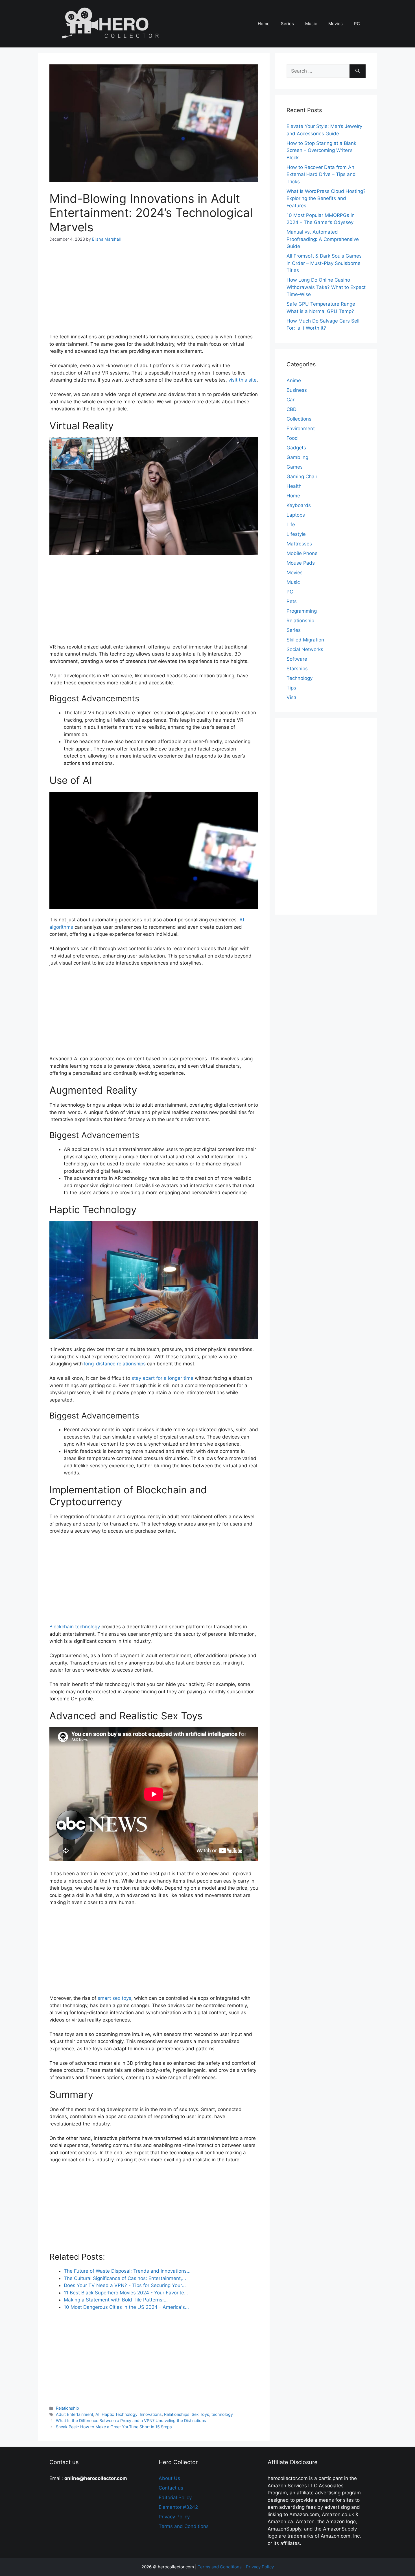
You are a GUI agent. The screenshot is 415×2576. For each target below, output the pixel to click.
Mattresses (299, 544)
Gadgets (296, 448)
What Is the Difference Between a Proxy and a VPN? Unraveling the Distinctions (131, 2421)
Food (292, 438)
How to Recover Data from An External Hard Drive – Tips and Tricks (321, 174)
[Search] (358, 71)
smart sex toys (114, 1998)
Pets (292, 601)
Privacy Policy (174, 2517)
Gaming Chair (302, 477)
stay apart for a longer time (162, 1378)
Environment (301, 428)
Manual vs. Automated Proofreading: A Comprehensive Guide (323, 239)
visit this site (243, 380)
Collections (299, 419)
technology (222, 2414)
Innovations (151, 2414)
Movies (336, 24)
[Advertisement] (154, 291)
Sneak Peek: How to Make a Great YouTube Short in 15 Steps (114, 2427)
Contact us (171, 2488)
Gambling (297, 457)
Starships (297, 669)
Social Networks (305, 649)
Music (311, 24)
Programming (302, 611)
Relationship (67, 2408)
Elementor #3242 (178, 2507)
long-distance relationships (115, 1364)
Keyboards (299, 505)
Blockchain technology (75, 1627)
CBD (291, 409)
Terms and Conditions (184, 2526)
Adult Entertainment (75, 2414)
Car (290, 400)
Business (297, 390)
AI (97, 2414)
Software (297, 659)
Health (294, 486)
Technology (300, 678)
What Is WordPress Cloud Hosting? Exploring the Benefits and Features (326, 198)
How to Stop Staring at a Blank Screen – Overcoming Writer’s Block (321, 150)
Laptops (296, 515)
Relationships (177, 2414)
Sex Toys (200, 2414)
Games (295, 467)
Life (291, 525)
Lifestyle (296, 534)
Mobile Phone (302, 553)
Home (264, 24)
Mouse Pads (301, 563)
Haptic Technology (120, 2414)
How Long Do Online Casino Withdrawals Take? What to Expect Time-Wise (326, 287)
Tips (291, 688)
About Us (169, 2478)
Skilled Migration (305, 640)
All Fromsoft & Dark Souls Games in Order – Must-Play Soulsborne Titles (324, 263)
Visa (291, 697)
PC (357, 24)
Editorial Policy (175, 2497)
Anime (294, 380)
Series (287, 24)
